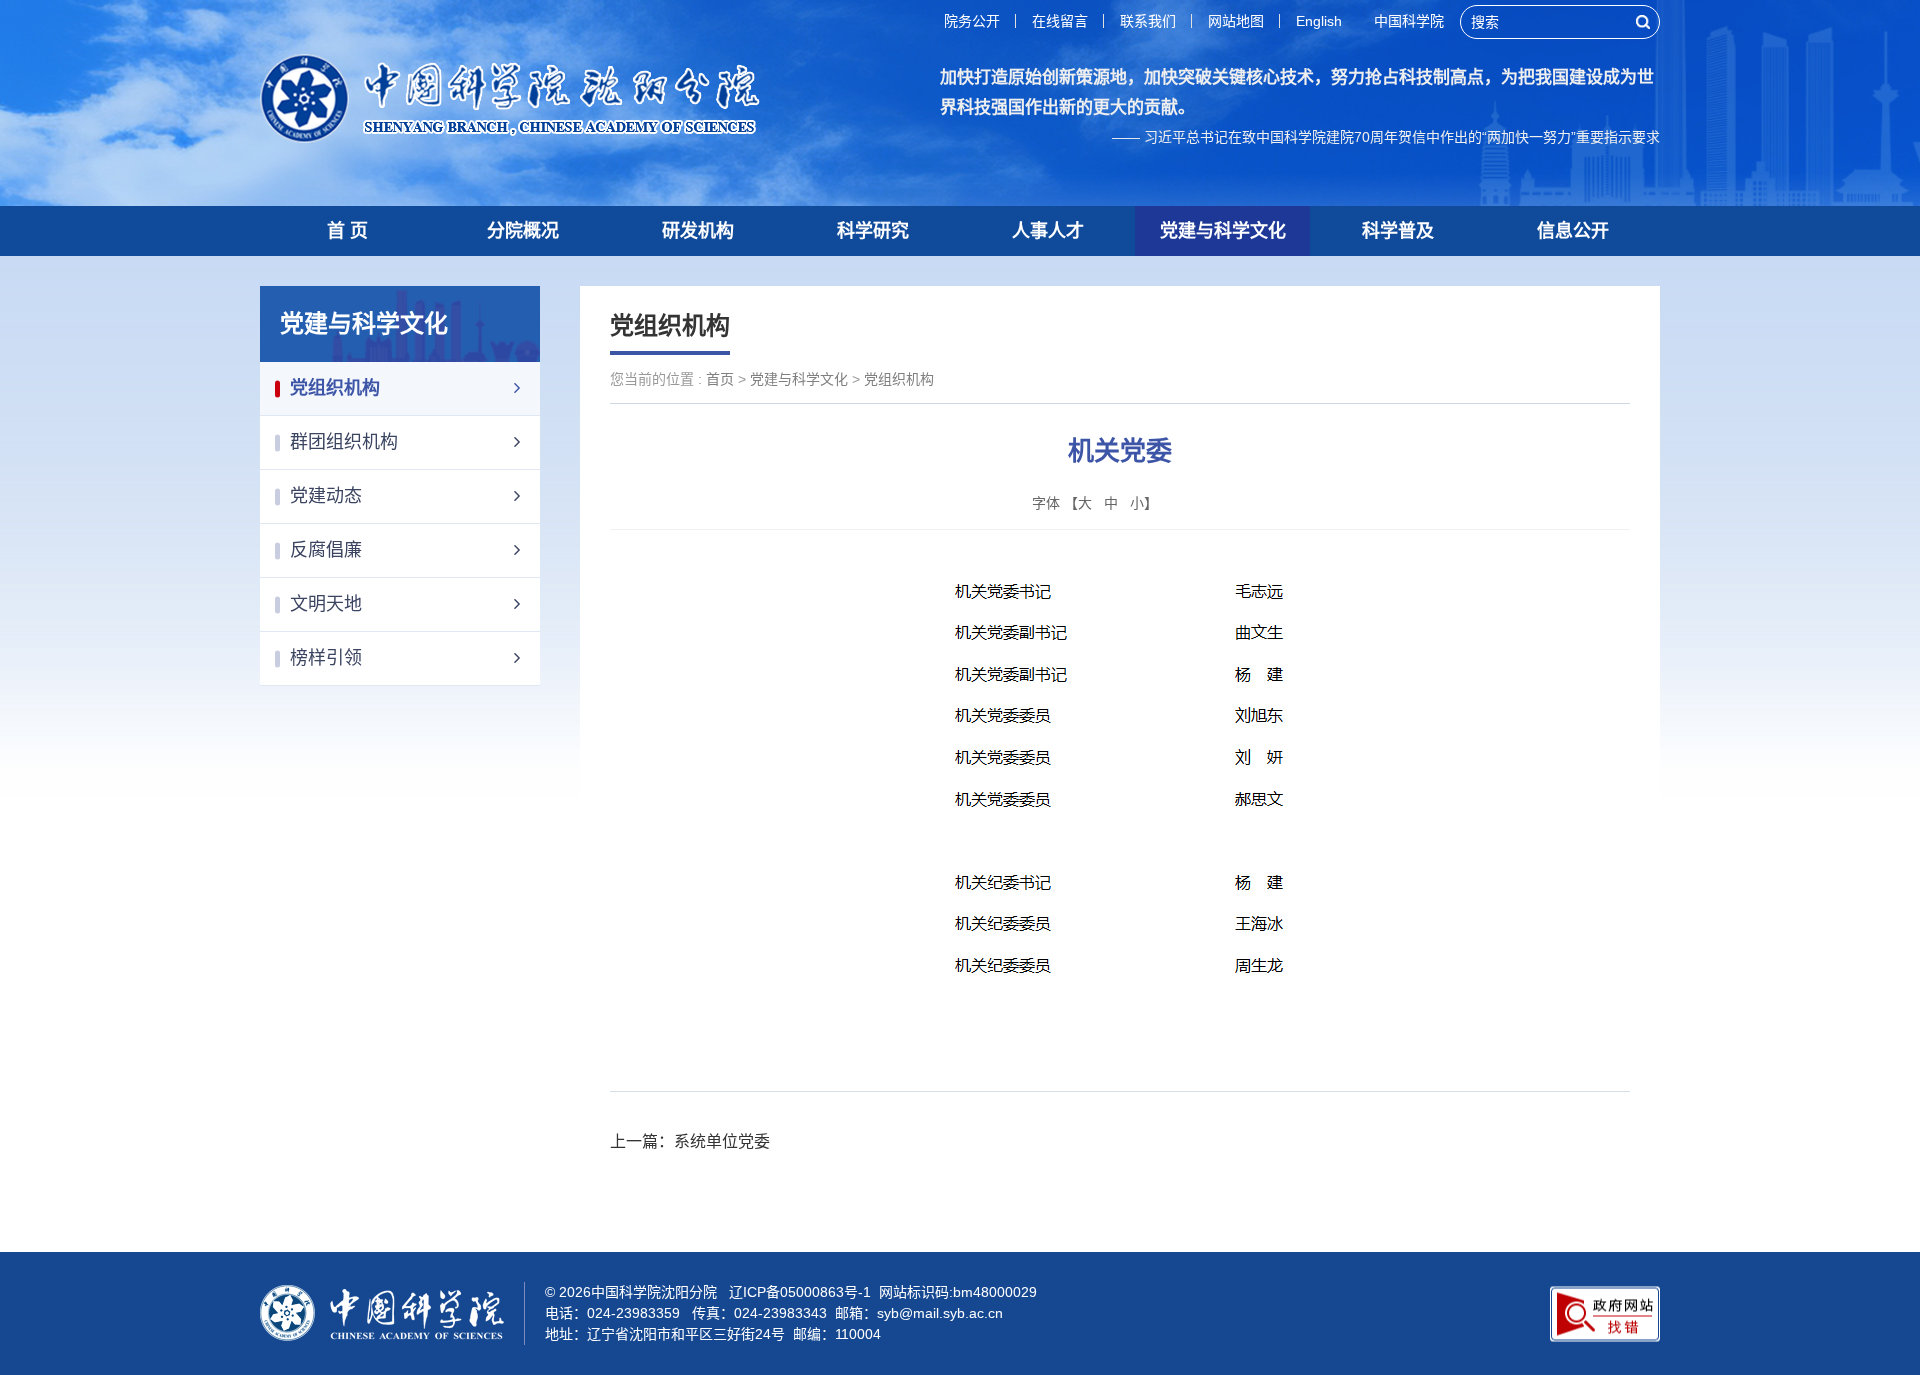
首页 (720, 379)
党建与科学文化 (1223, 231)
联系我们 (1148, 21)
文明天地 (326, 604)
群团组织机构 (344, 442)
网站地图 (1236, 21)
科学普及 (1398, 231)
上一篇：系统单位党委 (690, 1141)
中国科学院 (1409, 21)
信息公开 (1573, 231)
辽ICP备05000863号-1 (800, 1292)
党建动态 (326, 496)
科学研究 (873, 231)
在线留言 (1060, 21)
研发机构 (698, 231)
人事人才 (1048, 231)
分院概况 (523, 231)
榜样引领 (326, 658)
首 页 (347, 231)
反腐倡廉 (326, 550)
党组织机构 (335, 388)
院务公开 (972, 21)
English (1319, 21)
